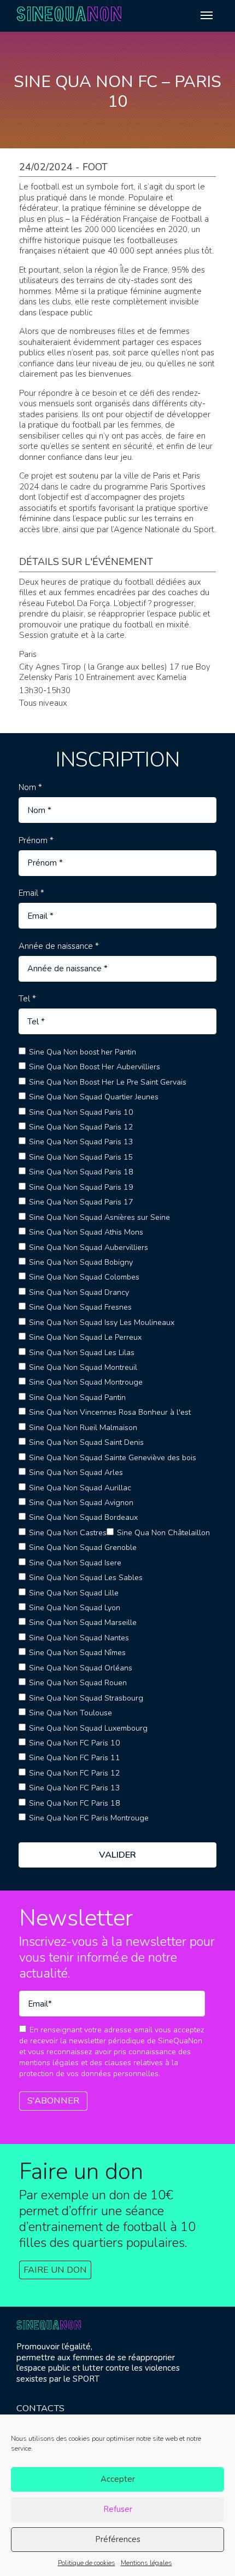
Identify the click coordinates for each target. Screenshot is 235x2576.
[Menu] (207, 15)
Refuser (118, 2509)
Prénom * (36, 841)
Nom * (30, 788)
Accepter (118, 2479)
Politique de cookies (87, 2563)
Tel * (27, 999)
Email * (31, 893)
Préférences (118, 2539)
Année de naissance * (59, 946)
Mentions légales (146, 2563)
